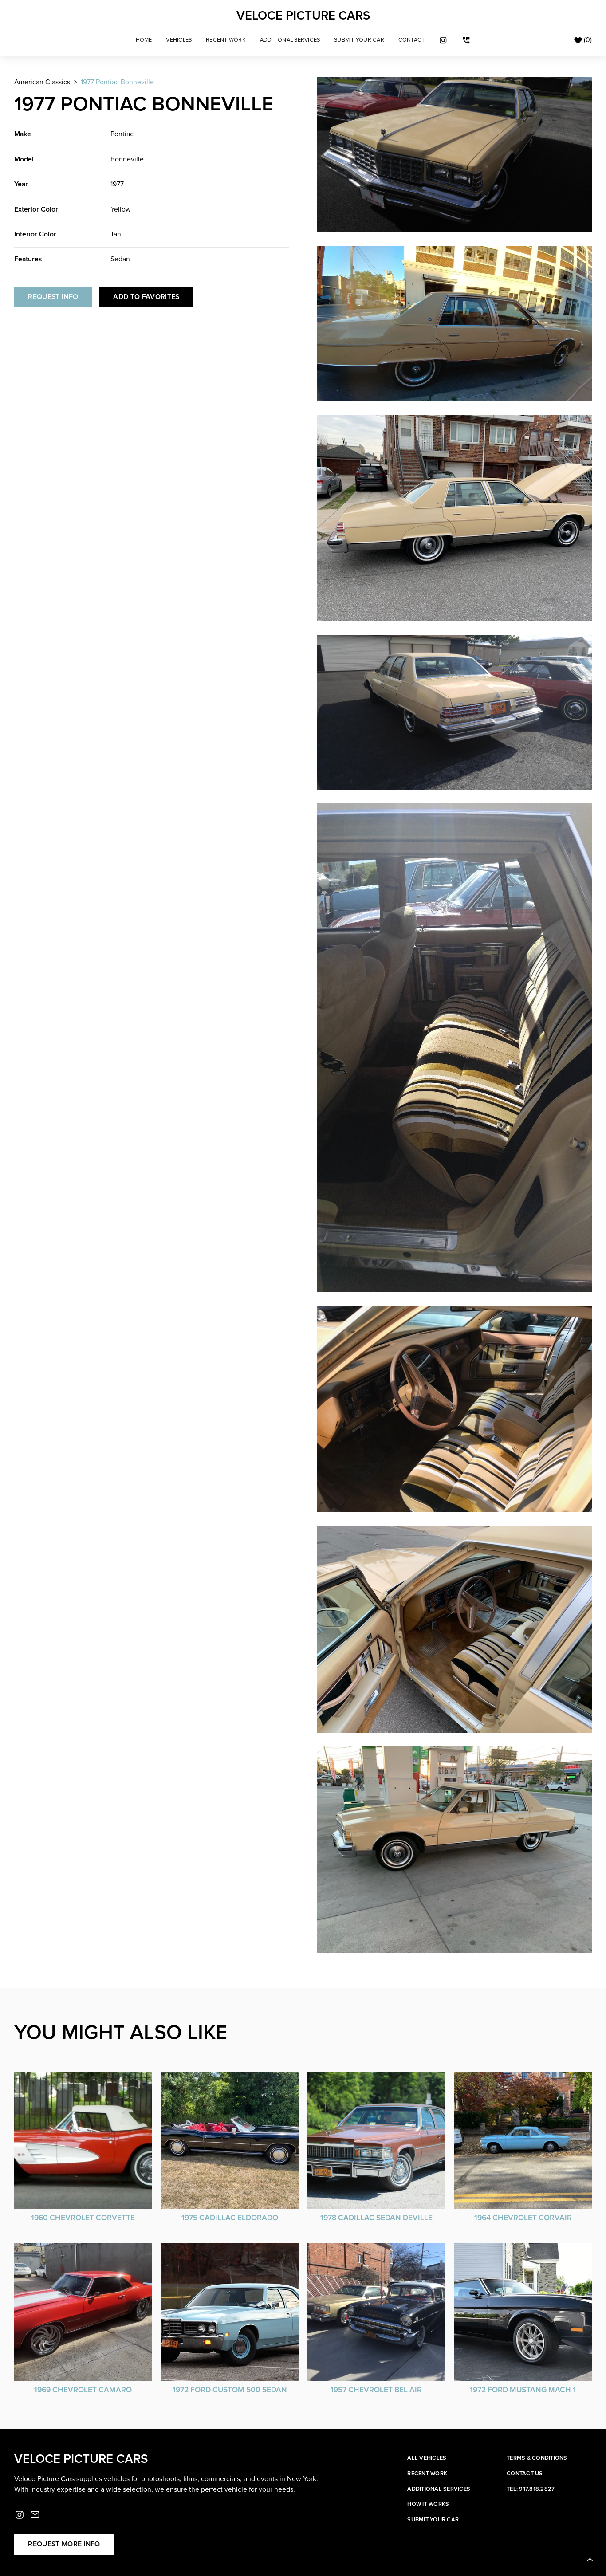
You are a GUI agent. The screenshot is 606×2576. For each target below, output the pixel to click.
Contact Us (525, 2474)
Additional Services (290, 40)
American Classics (42, 82)
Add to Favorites (146, 297)
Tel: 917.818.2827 (531, 2489)
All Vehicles (427, 2458)
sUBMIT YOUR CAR (359, 40)
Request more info (64, 2544)
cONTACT (412, 40)
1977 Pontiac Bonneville (117, 82)
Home (144, 40)
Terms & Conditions (537, 2458)
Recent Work (226, 40)
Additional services (439, 2489)
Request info (53, 297)
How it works (428, 2504)
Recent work (427, 2474)
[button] (179, 40)
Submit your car (433, 2520)
